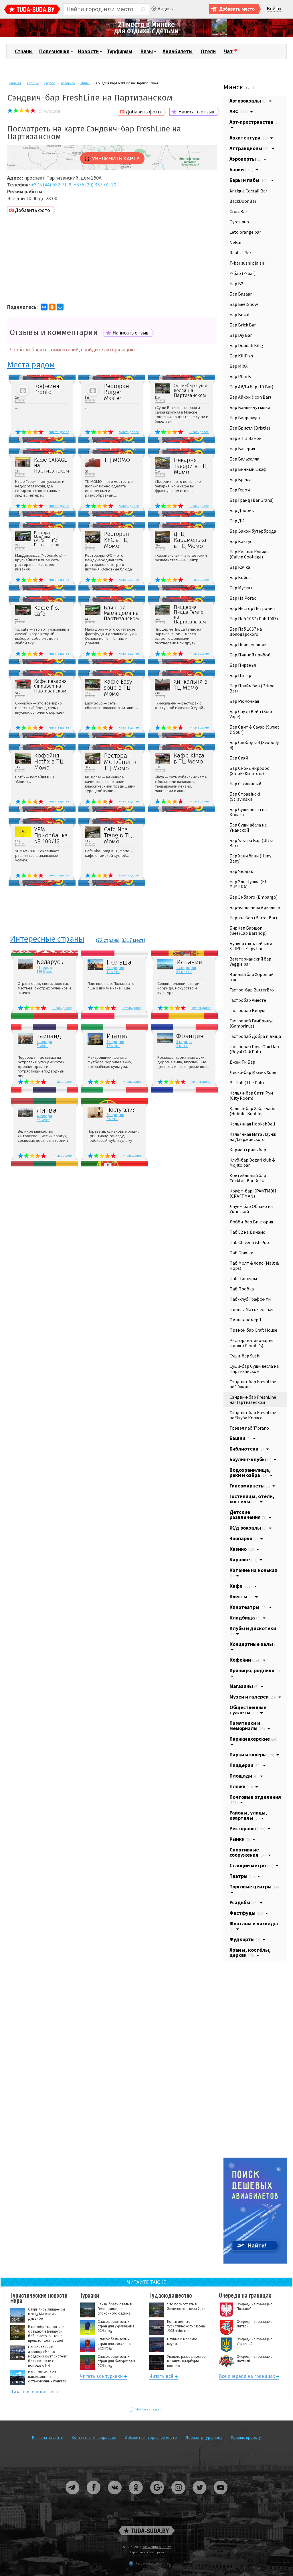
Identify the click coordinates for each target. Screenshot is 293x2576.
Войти (274, 9)
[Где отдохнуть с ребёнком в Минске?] (146, 36)
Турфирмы (120, 52)
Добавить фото (143, 112)
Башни (240, 1438)
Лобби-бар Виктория (251, 1222)
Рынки (240, 1839)
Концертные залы (254, 1644)
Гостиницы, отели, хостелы (252, 1499)
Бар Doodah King (246, 345)
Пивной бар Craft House (253, 1330)
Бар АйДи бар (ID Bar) (251, 387)
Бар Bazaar (241, 294)
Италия (118, 1036)
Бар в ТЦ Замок (245, 438)
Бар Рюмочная (244, 701)
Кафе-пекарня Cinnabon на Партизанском (50, 686)
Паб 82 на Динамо (248, 1232)
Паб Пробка (242, 1289)
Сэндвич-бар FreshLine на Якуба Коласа (253, 1415)
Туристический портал (147, 2552)
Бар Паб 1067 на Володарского (246, 631)
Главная (15, 83)
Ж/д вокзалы (248, 1528)
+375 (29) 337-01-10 (95, 185)
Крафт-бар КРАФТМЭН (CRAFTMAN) (253, 1193)
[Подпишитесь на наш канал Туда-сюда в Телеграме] (73, 2497)
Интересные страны (47, 939)
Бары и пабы (249, 180)
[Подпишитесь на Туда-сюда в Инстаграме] (179, 2497)
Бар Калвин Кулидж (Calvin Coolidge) (250, 554)
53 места (184, 972)
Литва (47, 1110)
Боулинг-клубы (250, 1459)
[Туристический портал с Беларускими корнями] (146, 2531)
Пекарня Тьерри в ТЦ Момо (190, 466)
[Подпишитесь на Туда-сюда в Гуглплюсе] (157, 2497)
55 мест (43, 1120)
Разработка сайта (149, 2563)
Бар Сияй (239, 758)
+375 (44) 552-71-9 (51, 185)
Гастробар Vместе (248, 1000)
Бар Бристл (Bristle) (250, 428)
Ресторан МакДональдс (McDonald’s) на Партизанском (48, 539)
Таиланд (49, 1036)
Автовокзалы (248, 101)
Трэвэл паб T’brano (249, 1428)
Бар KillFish (241, 356)
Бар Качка (240, 567)
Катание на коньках (253, 1573)
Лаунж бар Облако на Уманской (251, 1209)
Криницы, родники (255, 1670)
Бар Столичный (245, 784)
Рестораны (247, 1828)
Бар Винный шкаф (248, 469)
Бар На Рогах (243, 598)
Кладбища (245, 1618)
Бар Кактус (241, 541)
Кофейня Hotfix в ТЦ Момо (49, 762)
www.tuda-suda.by (157, 2547)
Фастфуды (246, 1913)
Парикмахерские (253, 1739)
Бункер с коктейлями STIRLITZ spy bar (251, 946)
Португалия (121, 1110)
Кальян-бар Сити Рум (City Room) (251, 1095)
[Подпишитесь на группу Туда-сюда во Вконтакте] (115, 2497)
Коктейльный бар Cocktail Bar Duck (248, 1178)
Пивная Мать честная (251, 1309)
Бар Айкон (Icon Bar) (250, 397)
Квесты (241, 1596)
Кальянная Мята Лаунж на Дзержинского (253, 1137)
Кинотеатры (248, 1607)
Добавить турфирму (204, 2437)
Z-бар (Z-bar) (242, 273)
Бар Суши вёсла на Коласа (248, 812)
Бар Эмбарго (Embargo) (254, 897)
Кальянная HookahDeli (252, 1124)
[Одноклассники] (52, 307)
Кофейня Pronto (47, 389)
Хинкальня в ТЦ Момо (191, 685)
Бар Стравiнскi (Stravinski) (245, 796)
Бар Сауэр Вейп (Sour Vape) (251, 714)
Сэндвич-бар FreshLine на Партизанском (253, 1400)
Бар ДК (237, 521)
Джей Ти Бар (242, 1062)
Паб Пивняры (243, 1278)
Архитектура (249, 138)
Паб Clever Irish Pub (249, 1242)
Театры (242, 1876)
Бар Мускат (241, 588)
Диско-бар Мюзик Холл (253, 1072)
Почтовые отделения (255, 1799)
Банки (241, 169)
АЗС (239, 111)
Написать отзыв (196, 112)
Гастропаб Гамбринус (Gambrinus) (251, 1023)
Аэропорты (245, 159)
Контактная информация (94, 2437)
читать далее (59, 432)
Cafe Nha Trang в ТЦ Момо (118, 836)
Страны (24, 52)
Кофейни (245, 1660)
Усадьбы (243, 1902)
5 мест (42, 1046)
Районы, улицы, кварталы (248, 1815)
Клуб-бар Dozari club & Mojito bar (252, 1162)
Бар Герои (240, 490)
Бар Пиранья (243, 665)
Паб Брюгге (241, 1253)
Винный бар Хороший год (252, 977)
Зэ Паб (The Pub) (247, 1083)
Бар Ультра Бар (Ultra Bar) (252, 843)
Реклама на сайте (48, 2437)
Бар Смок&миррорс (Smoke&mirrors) (249, 771)
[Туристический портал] (32, 10)
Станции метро (251, 1865)
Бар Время (240, 479)
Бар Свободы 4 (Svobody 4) (254, 745)
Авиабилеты (178, 52)
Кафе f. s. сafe (46, 611)
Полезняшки (54, 52)
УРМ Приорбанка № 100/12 (51, 836)
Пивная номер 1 (246, 1320)
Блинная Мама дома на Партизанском (121, 613)
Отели (208, 52)
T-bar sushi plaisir (247, 263)
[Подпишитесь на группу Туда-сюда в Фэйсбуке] (94, 2497)
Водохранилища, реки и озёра (250, 1472)
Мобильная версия (149, 2409)
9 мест (182, 1046)
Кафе (241, 1586)
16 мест (113, 1046)
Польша (119, 962)
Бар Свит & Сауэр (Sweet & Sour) (254, 729)
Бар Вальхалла (244, 459)
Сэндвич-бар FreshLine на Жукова (253, 1384)
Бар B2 (236, 284)
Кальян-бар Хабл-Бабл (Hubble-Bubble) (252, 1111)
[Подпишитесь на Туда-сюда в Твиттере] (200, 2497)
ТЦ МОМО (117, 460)
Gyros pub (239, 222)
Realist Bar (240, 253)
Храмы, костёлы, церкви (250, 1952)
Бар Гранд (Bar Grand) (252, 500)
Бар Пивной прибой (250, 655)
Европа (50, 83)
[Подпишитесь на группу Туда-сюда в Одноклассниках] (136, 2497)
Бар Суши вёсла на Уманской (248, 827)
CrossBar (238, 211)
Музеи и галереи (253, 1697)
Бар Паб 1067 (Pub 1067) (254, 619)
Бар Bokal (239, 314)
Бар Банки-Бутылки (250, 407)
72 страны (108, 940)
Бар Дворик (242, 510)
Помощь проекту (246, 2437)
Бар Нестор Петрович (252, 608)
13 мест (113, 972)
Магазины (244, 1686)
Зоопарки (244, 1538)
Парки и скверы (252, 1755)
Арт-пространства (254, 122)
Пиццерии (245, 1765)
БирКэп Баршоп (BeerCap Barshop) (248, 930)
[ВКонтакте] (44, 307)
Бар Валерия (242, 448)
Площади (243, 1776)
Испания (189, 962)
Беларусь (68, 83)
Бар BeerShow (244, 304)
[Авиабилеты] (255, 2262)
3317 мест (133, 940)
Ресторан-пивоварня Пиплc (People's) (251, 1343)
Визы (147, 52)
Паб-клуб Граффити (250, 1299)
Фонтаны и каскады (254, 1926)
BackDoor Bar (243, 201)
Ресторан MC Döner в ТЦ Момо (120, 762)
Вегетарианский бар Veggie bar (250, 961)
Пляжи (241, 1786)
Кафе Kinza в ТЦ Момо (189, 759)
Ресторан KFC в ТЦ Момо (116, 540)
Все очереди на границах (247, 2377)
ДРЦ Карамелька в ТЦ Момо (190, 540)
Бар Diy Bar (241, 335)
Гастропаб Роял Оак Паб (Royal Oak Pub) (254, 1049)
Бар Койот (240, 577)
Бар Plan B (240, 376)
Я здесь (165, 8)
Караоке (243, 1559)
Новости (88, 52)
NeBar (236, 242)
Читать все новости (32, 2393)
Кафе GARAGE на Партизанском (52, 465)
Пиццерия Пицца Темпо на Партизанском (190, 615)
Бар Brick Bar (243, 325)
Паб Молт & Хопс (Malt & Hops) (254, 1266)
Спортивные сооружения (248, 1852)
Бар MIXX (238, 366)
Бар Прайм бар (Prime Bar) (252, 688)
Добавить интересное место (151, 2437)
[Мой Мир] (60, 307)
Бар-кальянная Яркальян (255, 907)
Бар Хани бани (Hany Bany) (250, 858)
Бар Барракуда (245, 418)
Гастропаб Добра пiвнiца (255, 1036)
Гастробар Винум (247, 1010)
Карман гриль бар (248, 1150)
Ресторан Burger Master (116, 392)
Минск (85, 83)
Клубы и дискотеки (253, 1631)
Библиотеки (247, 1449)
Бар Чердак (241, 871)
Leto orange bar (245, 232)
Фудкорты (245, 1939)
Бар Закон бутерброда (253, 531)
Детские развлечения (248, 1515)
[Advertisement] (112, 260)
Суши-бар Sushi (245, 1356)
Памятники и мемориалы (247, 1726)
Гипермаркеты (250, 1486)
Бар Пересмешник (248, 644)
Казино (242, 1549)
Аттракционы (250, 148)
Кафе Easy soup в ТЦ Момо (118, 688)
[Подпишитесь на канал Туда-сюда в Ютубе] (221, 2497)
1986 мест (45, 971)
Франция (190, 1036)
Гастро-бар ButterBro (252, 990)
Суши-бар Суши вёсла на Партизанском (191, 390)
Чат (228, 52)
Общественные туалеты (248, 1710)
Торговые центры (254, 1887)
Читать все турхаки (101, 2377)
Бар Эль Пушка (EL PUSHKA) (248, 884)
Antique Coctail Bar (248, 191)
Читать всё (161, 2377)
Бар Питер (240, 675)
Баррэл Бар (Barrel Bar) (253, 918)
